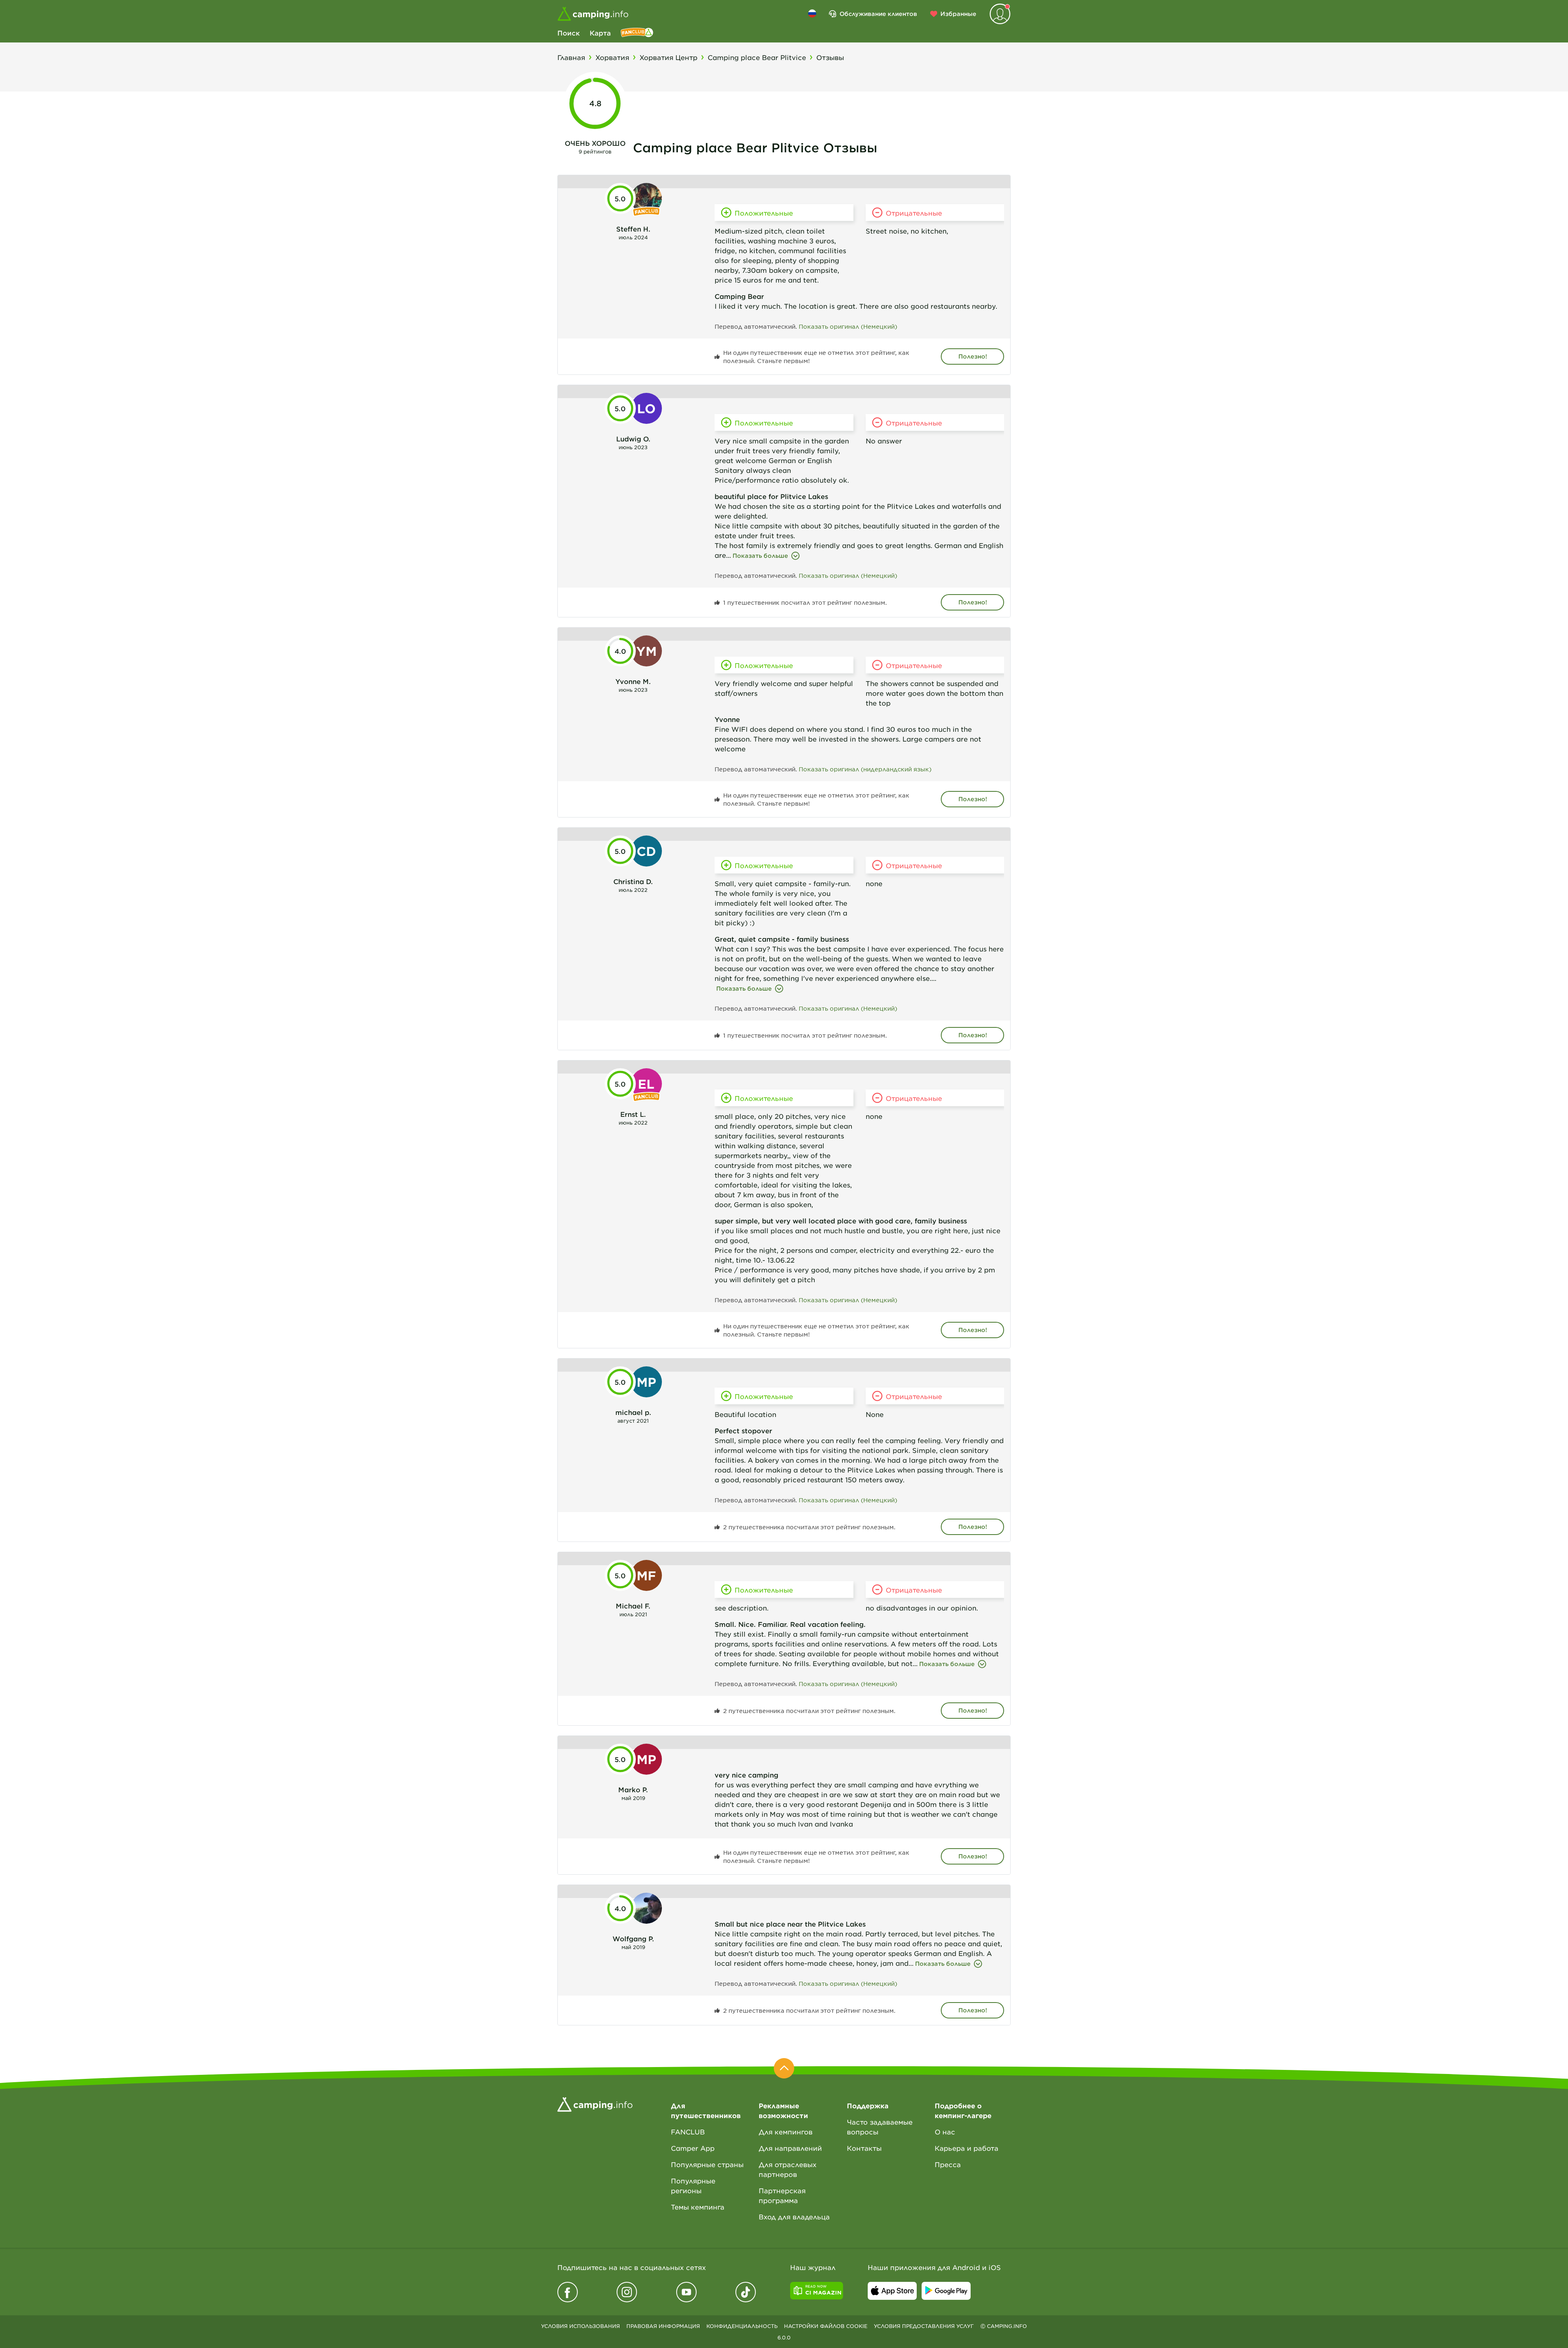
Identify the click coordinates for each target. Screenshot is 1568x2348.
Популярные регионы (693, 2185)
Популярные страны (707, 2164)
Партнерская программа (782, 2195)
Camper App (693, 2148)
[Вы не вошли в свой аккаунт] (1000, 14)
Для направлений (790, 2148)
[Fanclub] (637, 33)
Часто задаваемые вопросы (880, 2127)
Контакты (864, 2148)
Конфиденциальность (742, 2326)
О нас (945, 2132)
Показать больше (760, 556)
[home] (595, 2103)
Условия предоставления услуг (924, 2326)
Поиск (569, 33)
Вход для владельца (794, 2217)
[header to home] (593, 14)
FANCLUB (688, 2132)
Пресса (948, 2164)
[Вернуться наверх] (784, 2068)
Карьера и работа (967, 2148)
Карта (600, 33)
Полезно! (973, 356)
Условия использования (580, 2326)
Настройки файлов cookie (826, 2326)
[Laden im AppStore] (892, 2291)
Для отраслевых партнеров (788, 2169)
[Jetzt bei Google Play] (946, 2291)
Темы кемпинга (698, 2207)
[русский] (812, 13)
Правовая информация (663, 2326)
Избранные (958, 14)
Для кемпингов (786, 2132)
